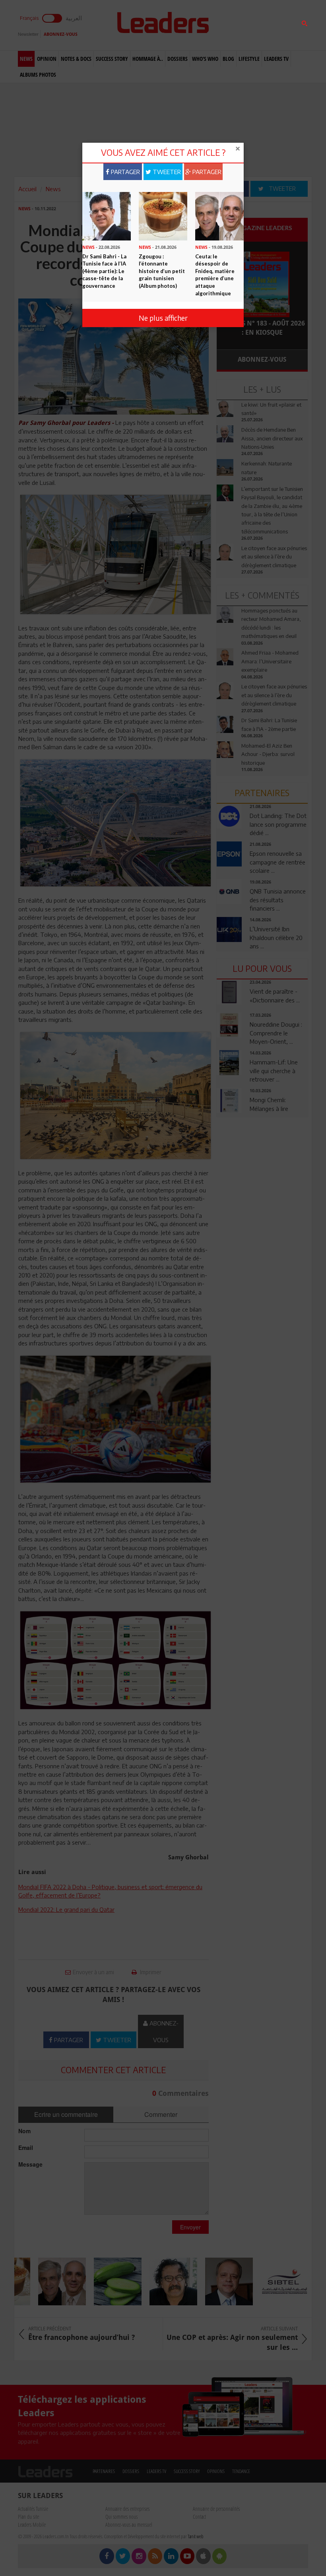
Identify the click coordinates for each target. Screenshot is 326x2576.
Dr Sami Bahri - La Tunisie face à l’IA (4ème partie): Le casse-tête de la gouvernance (104, 271)
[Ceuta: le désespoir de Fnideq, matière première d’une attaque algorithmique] (219, 215)
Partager (125, 172)
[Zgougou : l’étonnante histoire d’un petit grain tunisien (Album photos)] (163, 215)
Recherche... (236, 25)
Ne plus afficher (163, 318)
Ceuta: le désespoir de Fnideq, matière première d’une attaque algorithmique (215, 275)
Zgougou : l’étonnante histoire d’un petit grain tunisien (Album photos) (162, 271)
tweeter (166, 172)
